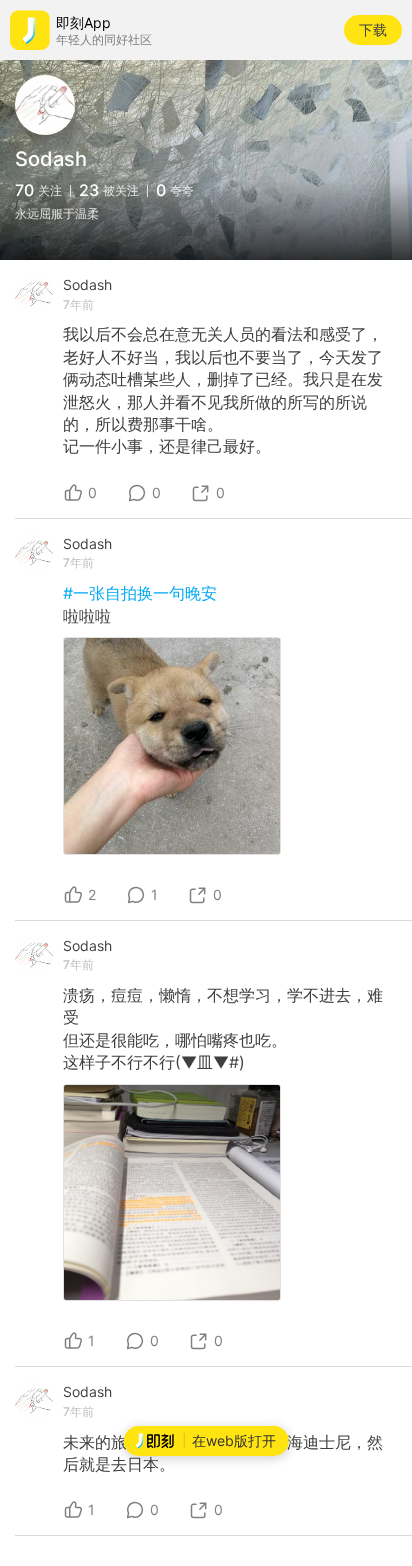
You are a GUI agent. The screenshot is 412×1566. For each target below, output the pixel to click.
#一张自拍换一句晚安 (140, 593)
